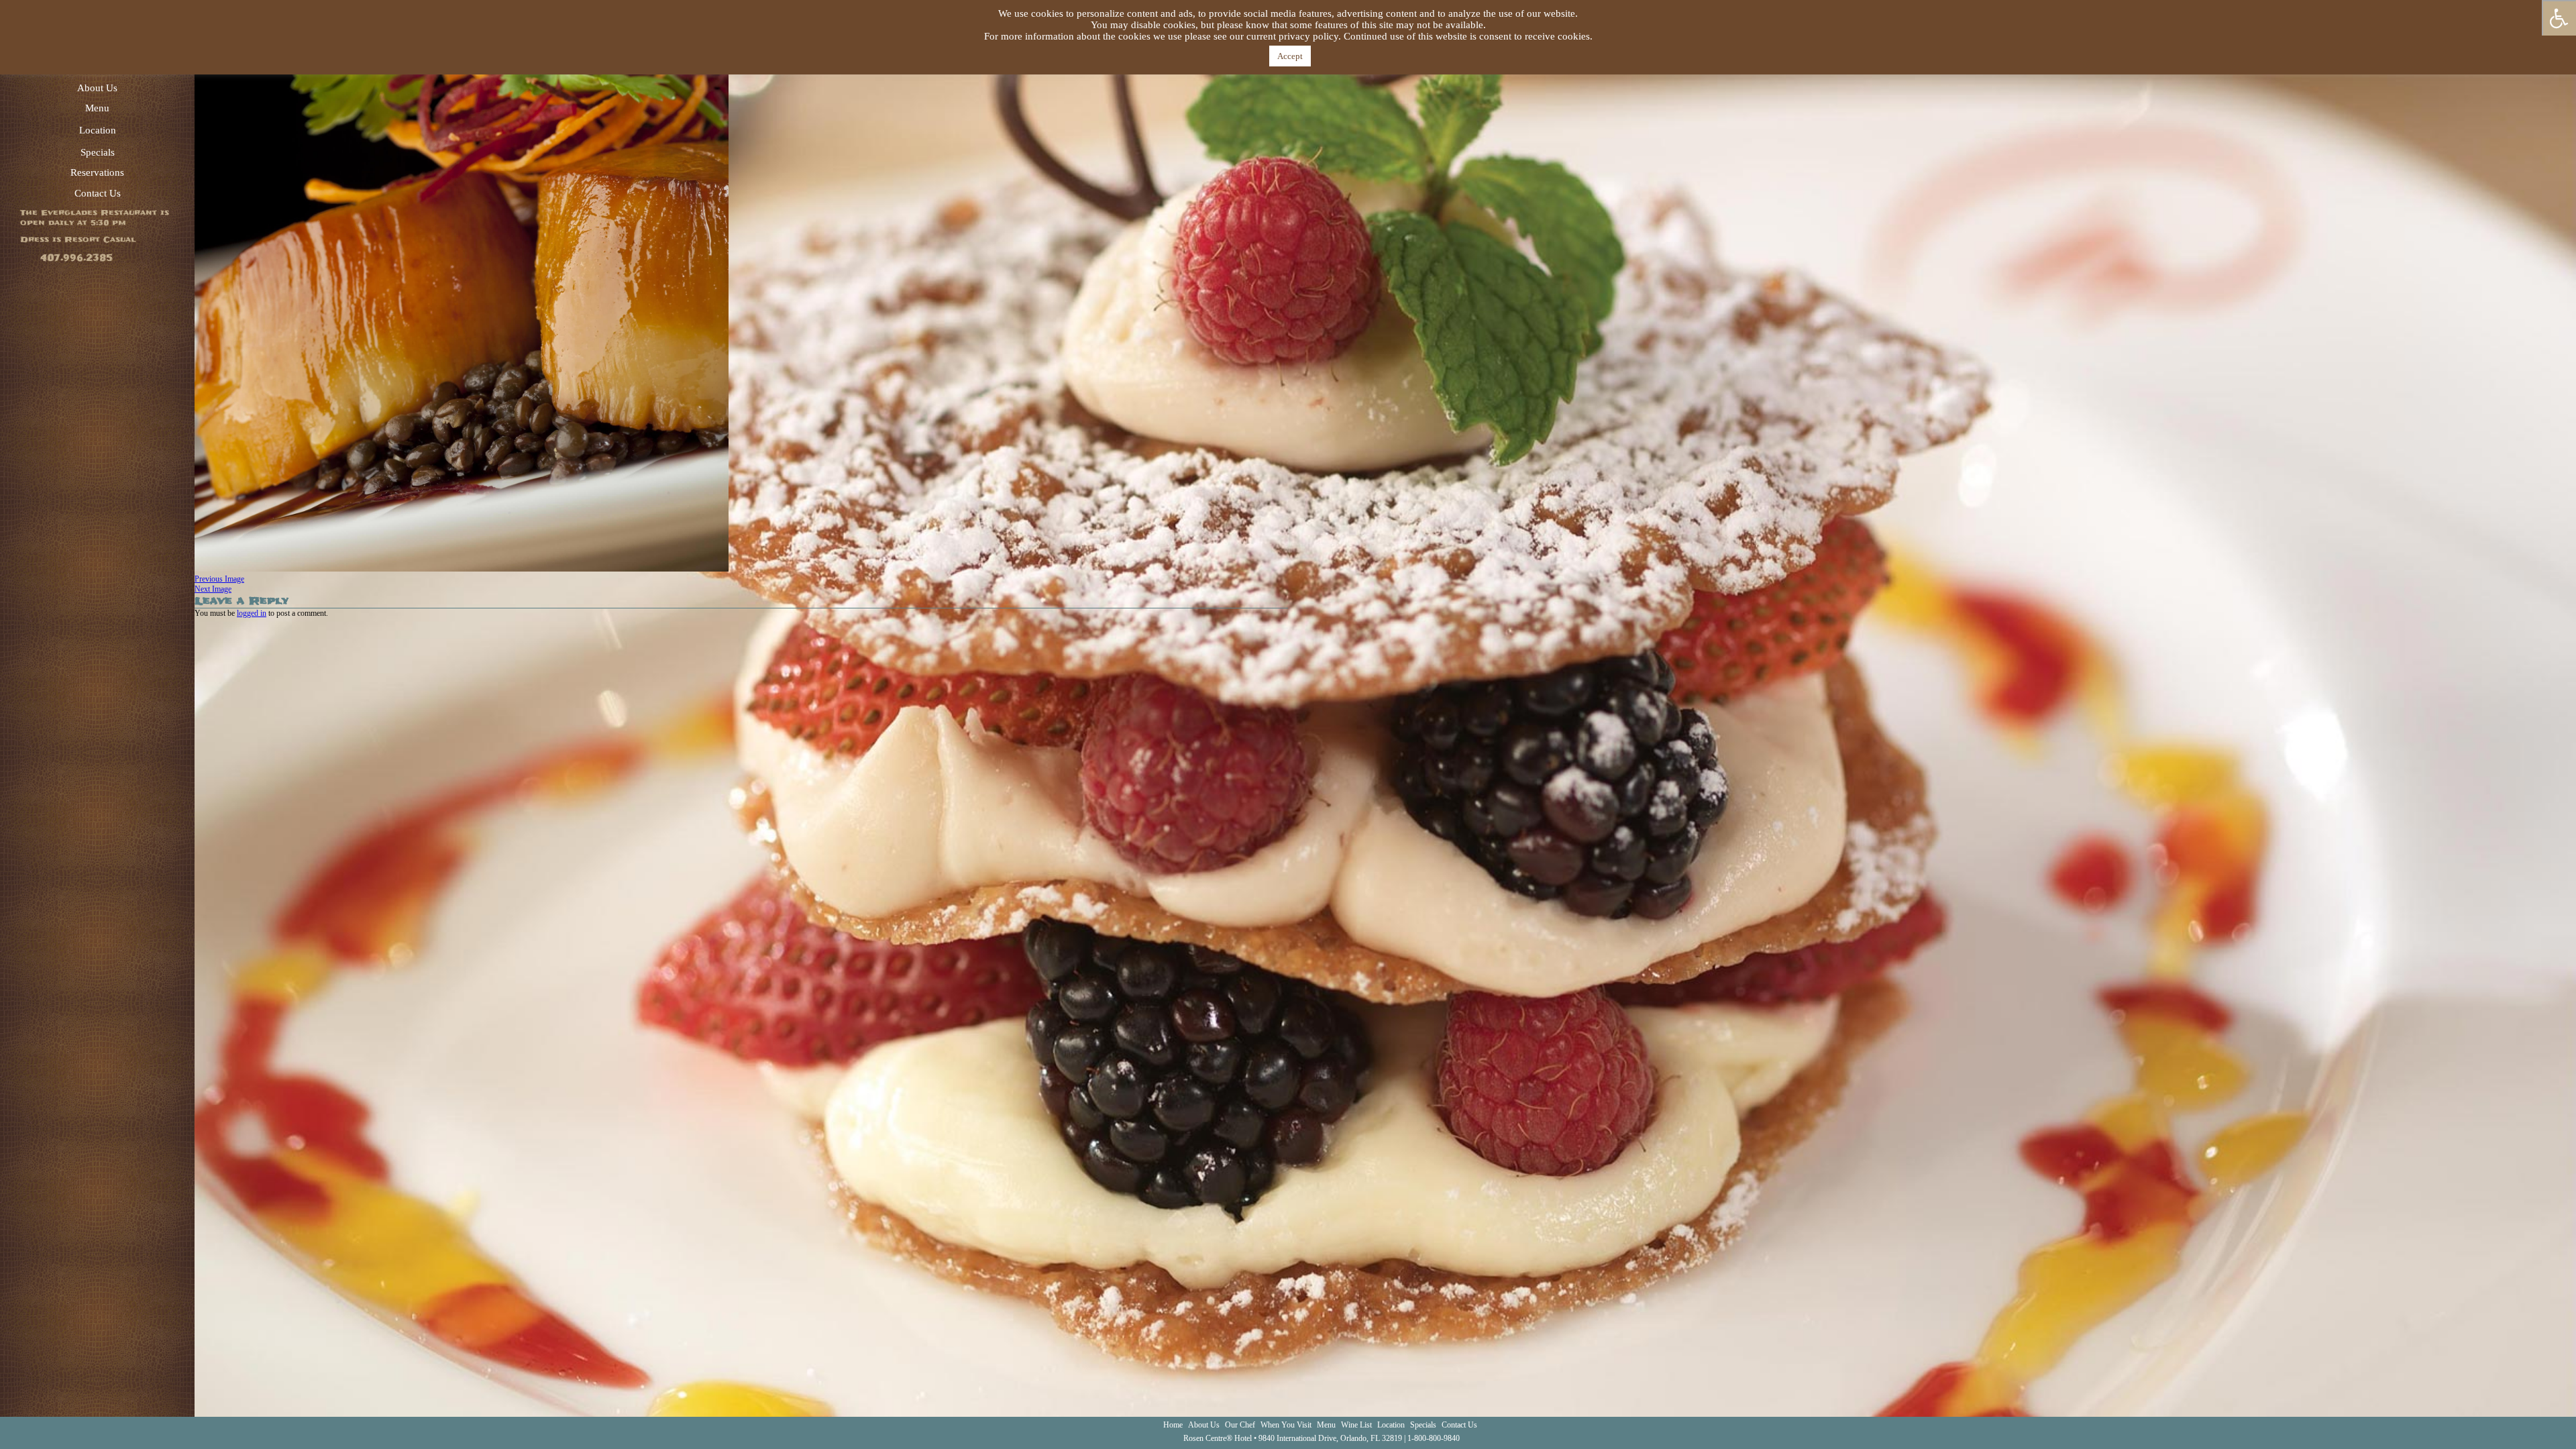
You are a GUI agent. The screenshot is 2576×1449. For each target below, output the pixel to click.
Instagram (2563, 1426)
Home (1173, 1425)
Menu (97, 108)
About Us (97, 88)
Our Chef (1240, 1425)
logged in (252, 613)
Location (98, 130)
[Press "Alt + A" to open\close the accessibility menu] (2559, 18)
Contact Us (98, 193)
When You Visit (1286, 1425)
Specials (98, 152)
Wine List (1356, 1425)
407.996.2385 (76, 258)
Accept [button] (1290, 56)
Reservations (97, 172)
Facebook (2524, 1426)
